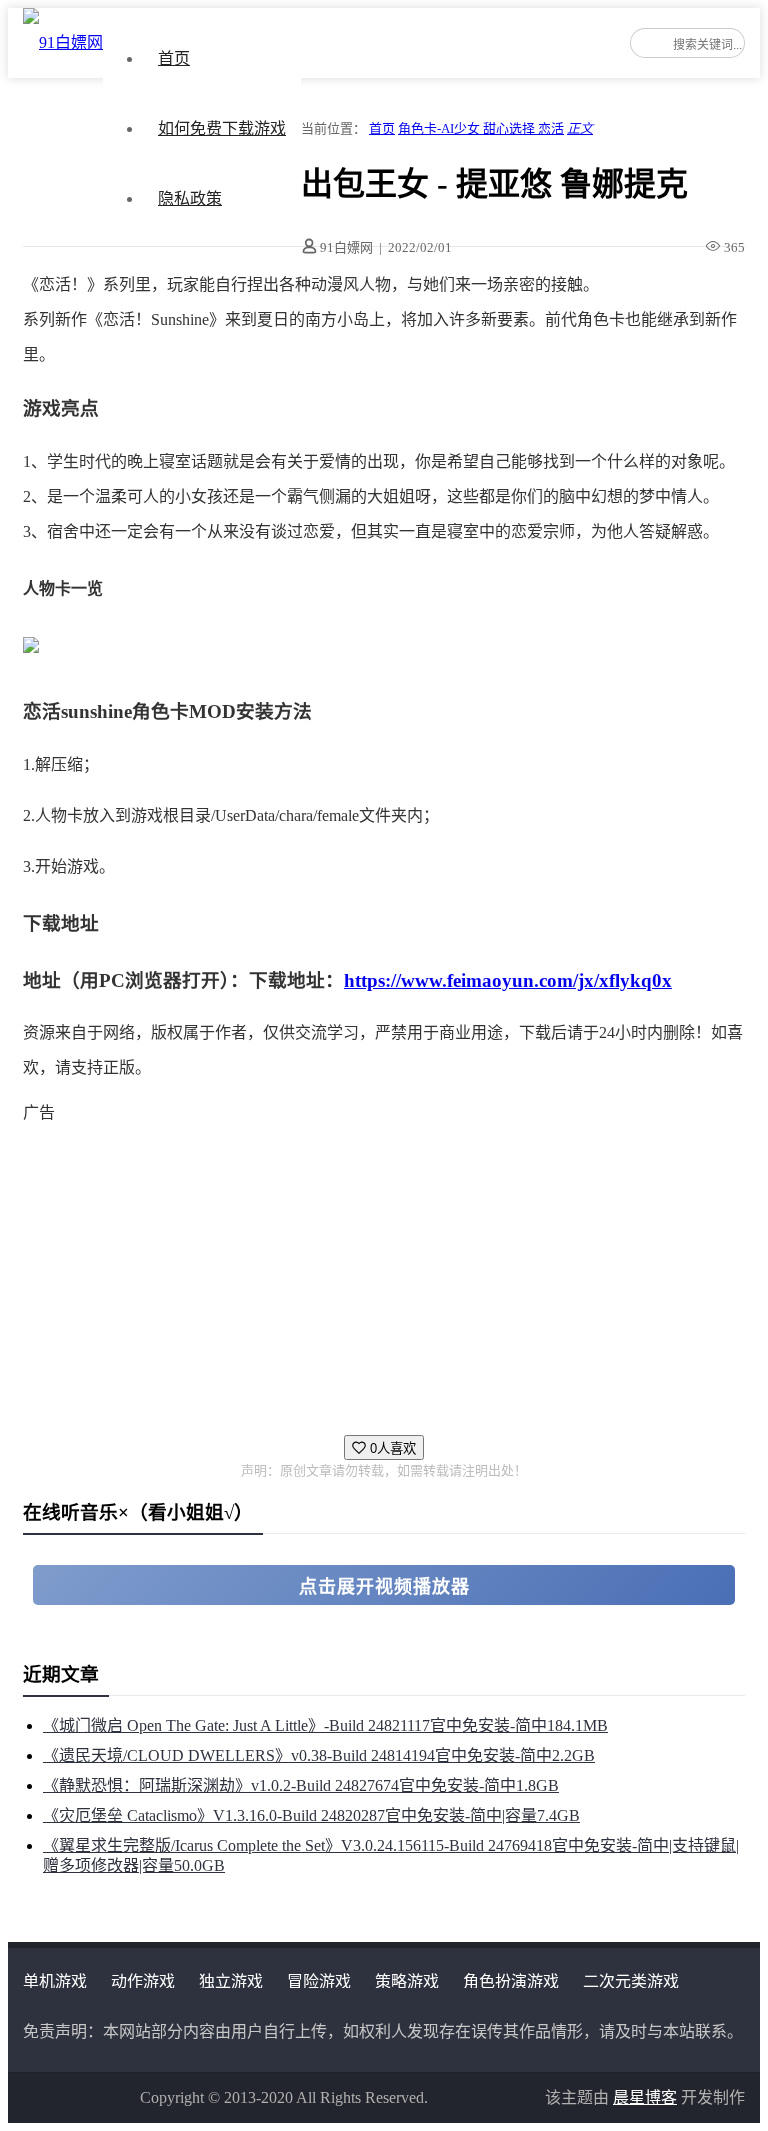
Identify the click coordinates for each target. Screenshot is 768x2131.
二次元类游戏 (631, 1981)
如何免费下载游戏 (222, 128)
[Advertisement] (384, 1270)
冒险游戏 (319, 1981)
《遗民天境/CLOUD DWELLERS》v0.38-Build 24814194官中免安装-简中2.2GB (319, 1755)
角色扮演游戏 (511, 1981)
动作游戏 (143, 1981)
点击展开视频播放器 (384, 1587)
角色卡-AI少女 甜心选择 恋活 (481, 128)
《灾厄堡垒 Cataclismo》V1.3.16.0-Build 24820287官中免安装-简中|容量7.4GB (311, 1815)
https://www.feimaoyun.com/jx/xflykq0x (508, 980)
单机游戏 (55, 1981)
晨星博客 (645, 2097)
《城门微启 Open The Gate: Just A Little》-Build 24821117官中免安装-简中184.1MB (325, 1725)
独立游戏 (231, 1981)
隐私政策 (190, 198)
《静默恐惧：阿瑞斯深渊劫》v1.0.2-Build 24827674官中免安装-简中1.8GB (301, 1785)
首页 (174, 58)
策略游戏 (407, 1981)
